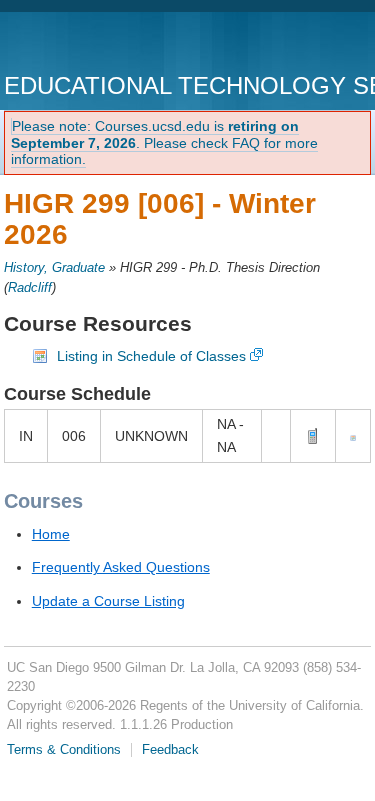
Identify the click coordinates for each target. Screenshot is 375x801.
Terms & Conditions (64, 750)
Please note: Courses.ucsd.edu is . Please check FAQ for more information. (164, 143)
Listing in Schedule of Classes (151, 356)
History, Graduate (54, 268)
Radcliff (30, 288)
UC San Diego (118, 44)
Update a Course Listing (108, 601)
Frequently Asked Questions (121, 567)
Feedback (170, 750)
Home (51, 534)
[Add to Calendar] (353, 436)
